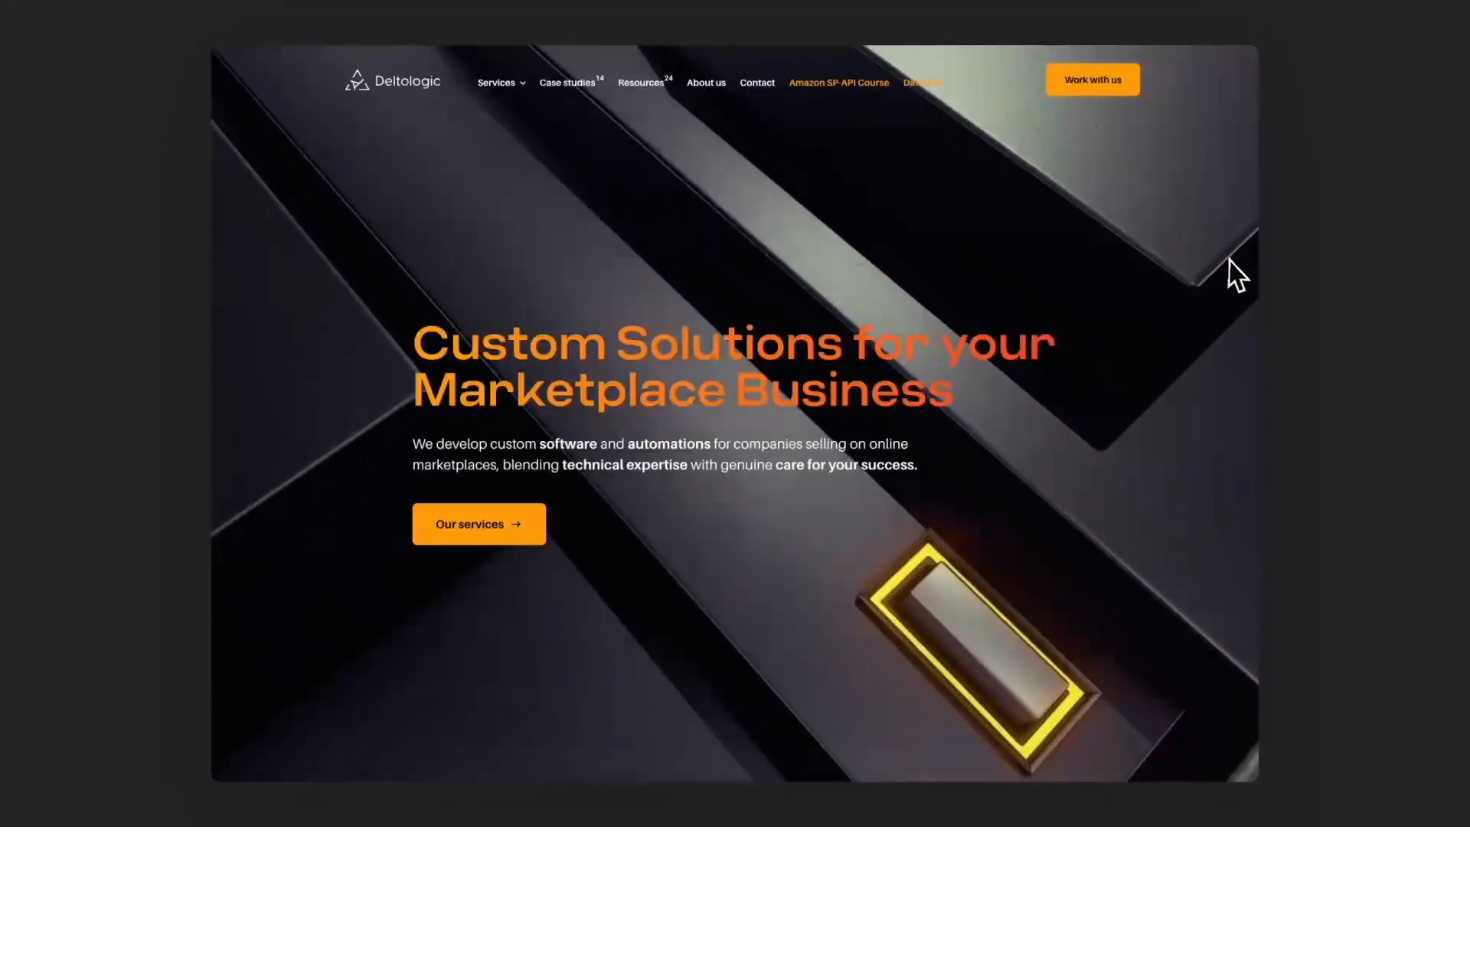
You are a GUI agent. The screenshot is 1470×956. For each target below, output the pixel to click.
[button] (33, 803)
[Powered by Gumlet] (1423, 803)
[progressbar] (244, 803)
